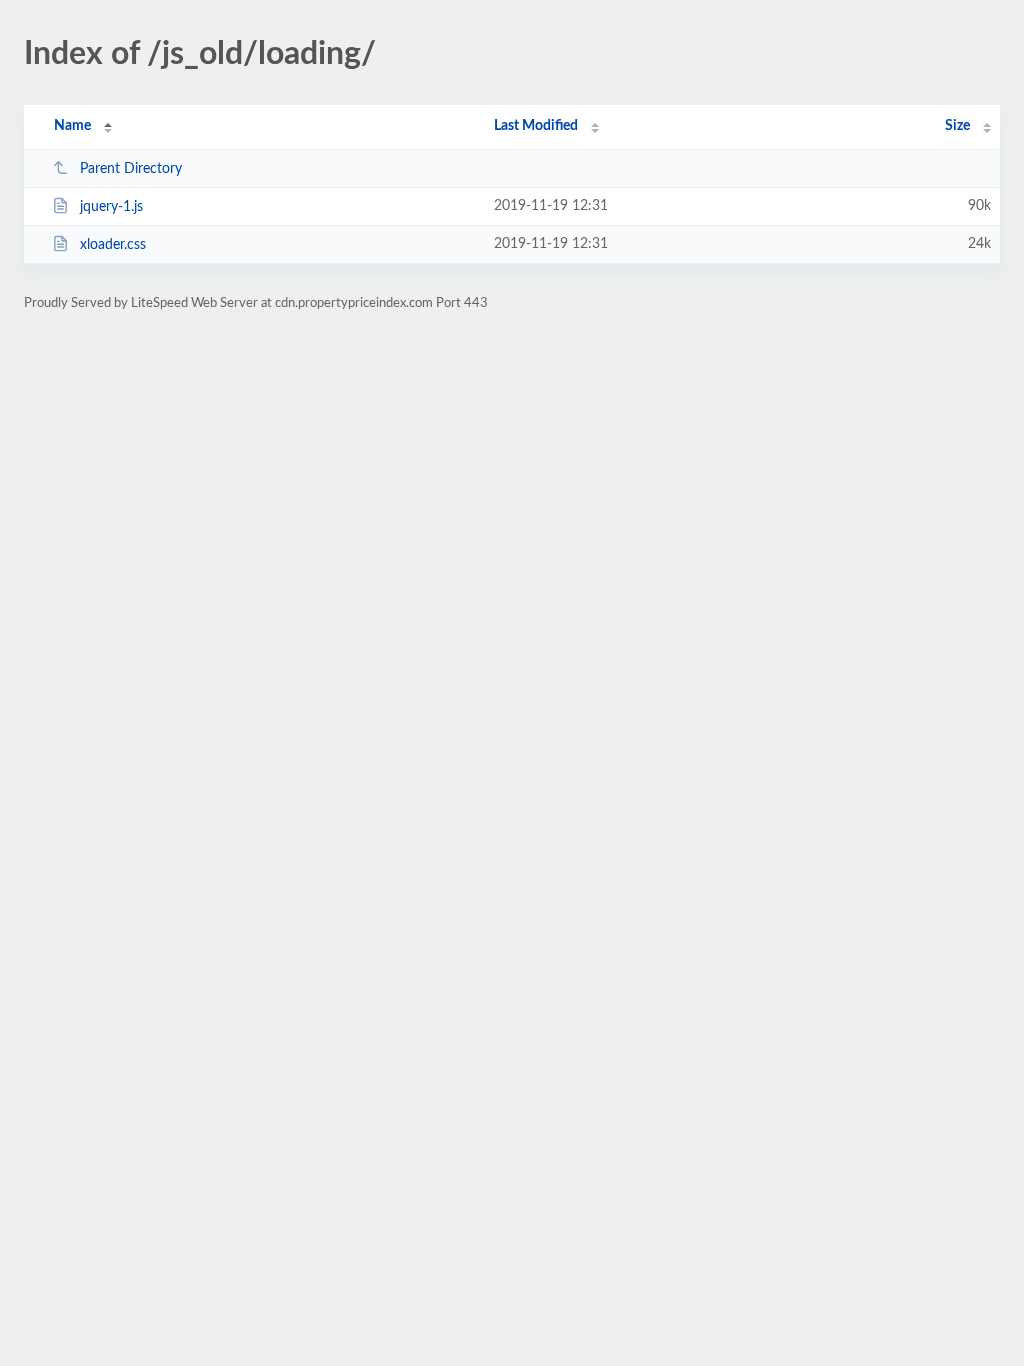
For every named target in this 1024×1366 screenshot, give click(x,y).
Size (957, 126)
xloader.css (113, 245)
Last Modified (536, 126)
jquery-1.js (111, 207)
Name (72, 126)
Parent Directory (131, 169)
